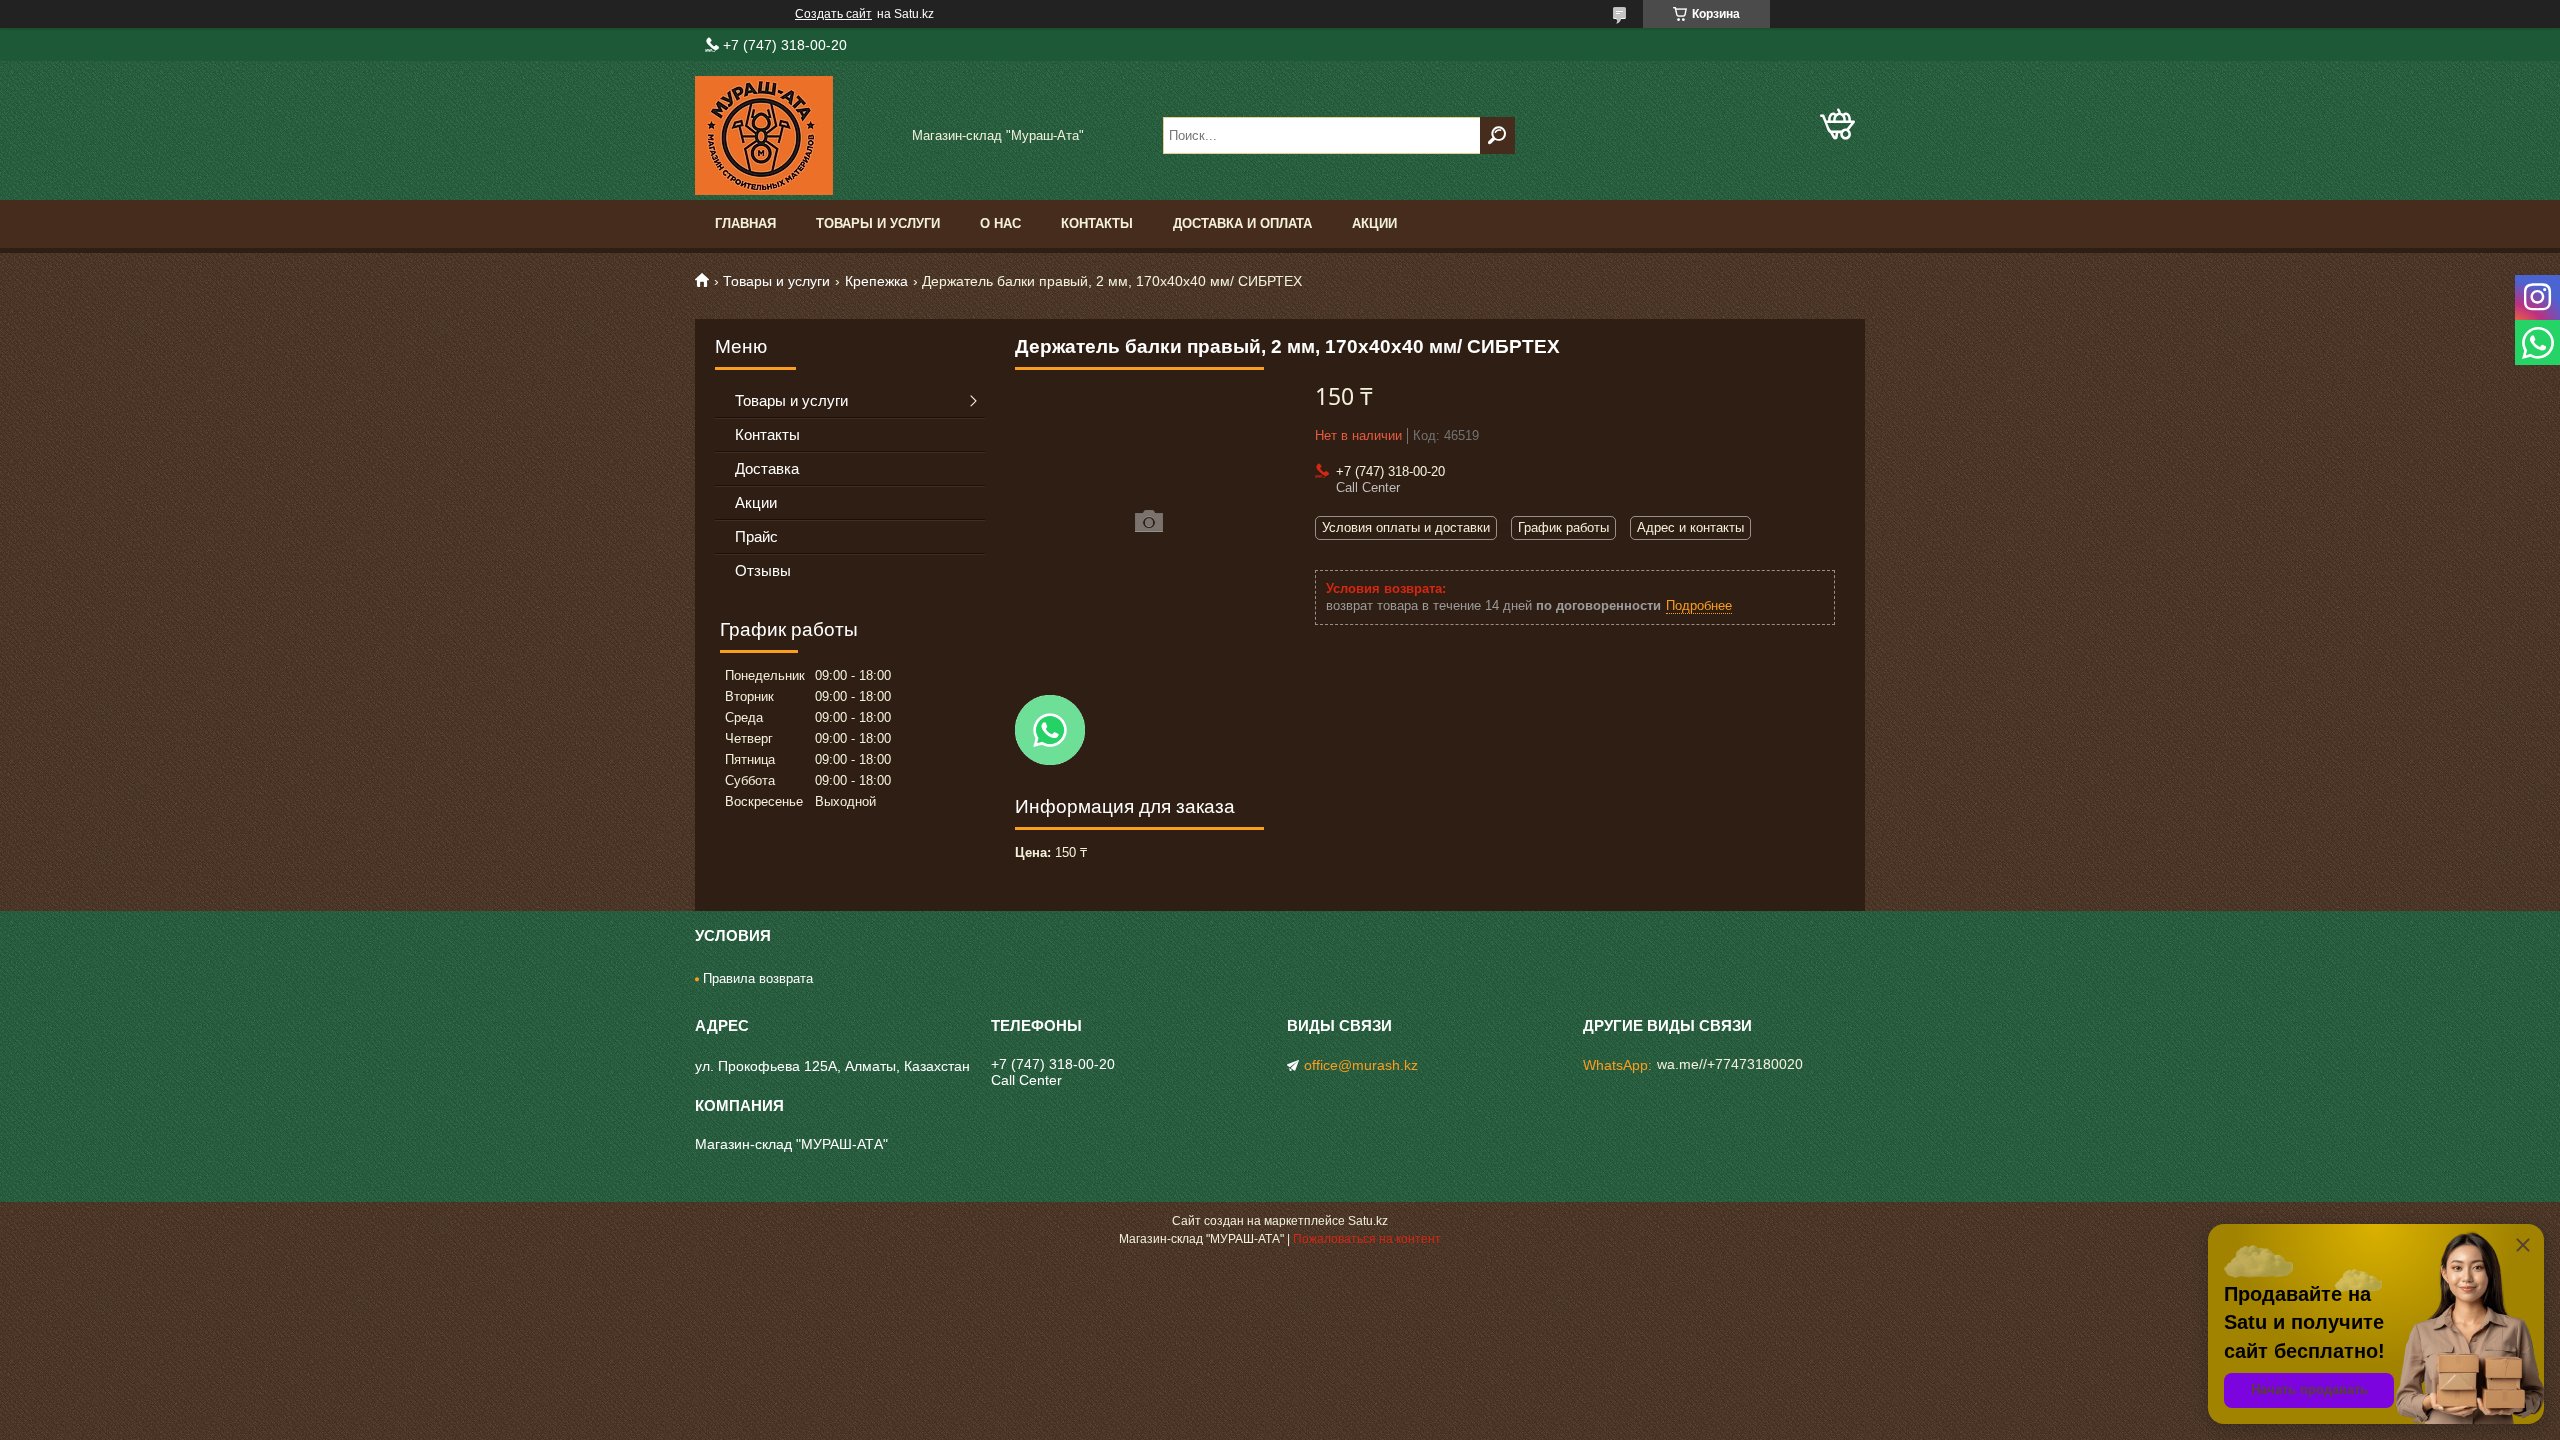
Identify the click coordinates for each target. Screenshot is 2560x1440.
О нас (1000, 223)
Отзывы (763, 570)
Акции (1374, 223)
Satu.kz (1368, 1221)
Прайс (756, 536)
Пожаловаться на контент (1367, 1239)
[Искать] (1497, 135)
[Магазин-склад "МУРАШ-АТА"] (795, 135)
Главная (745, 223)
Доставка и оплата (1242, 223)
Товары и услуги (878, 223)
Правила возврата (758, 978)
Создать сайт (833, 14)
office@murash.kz (1361, 1065)
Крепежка (876, 281)
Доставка (767, 468)
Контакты (1097, 223)
